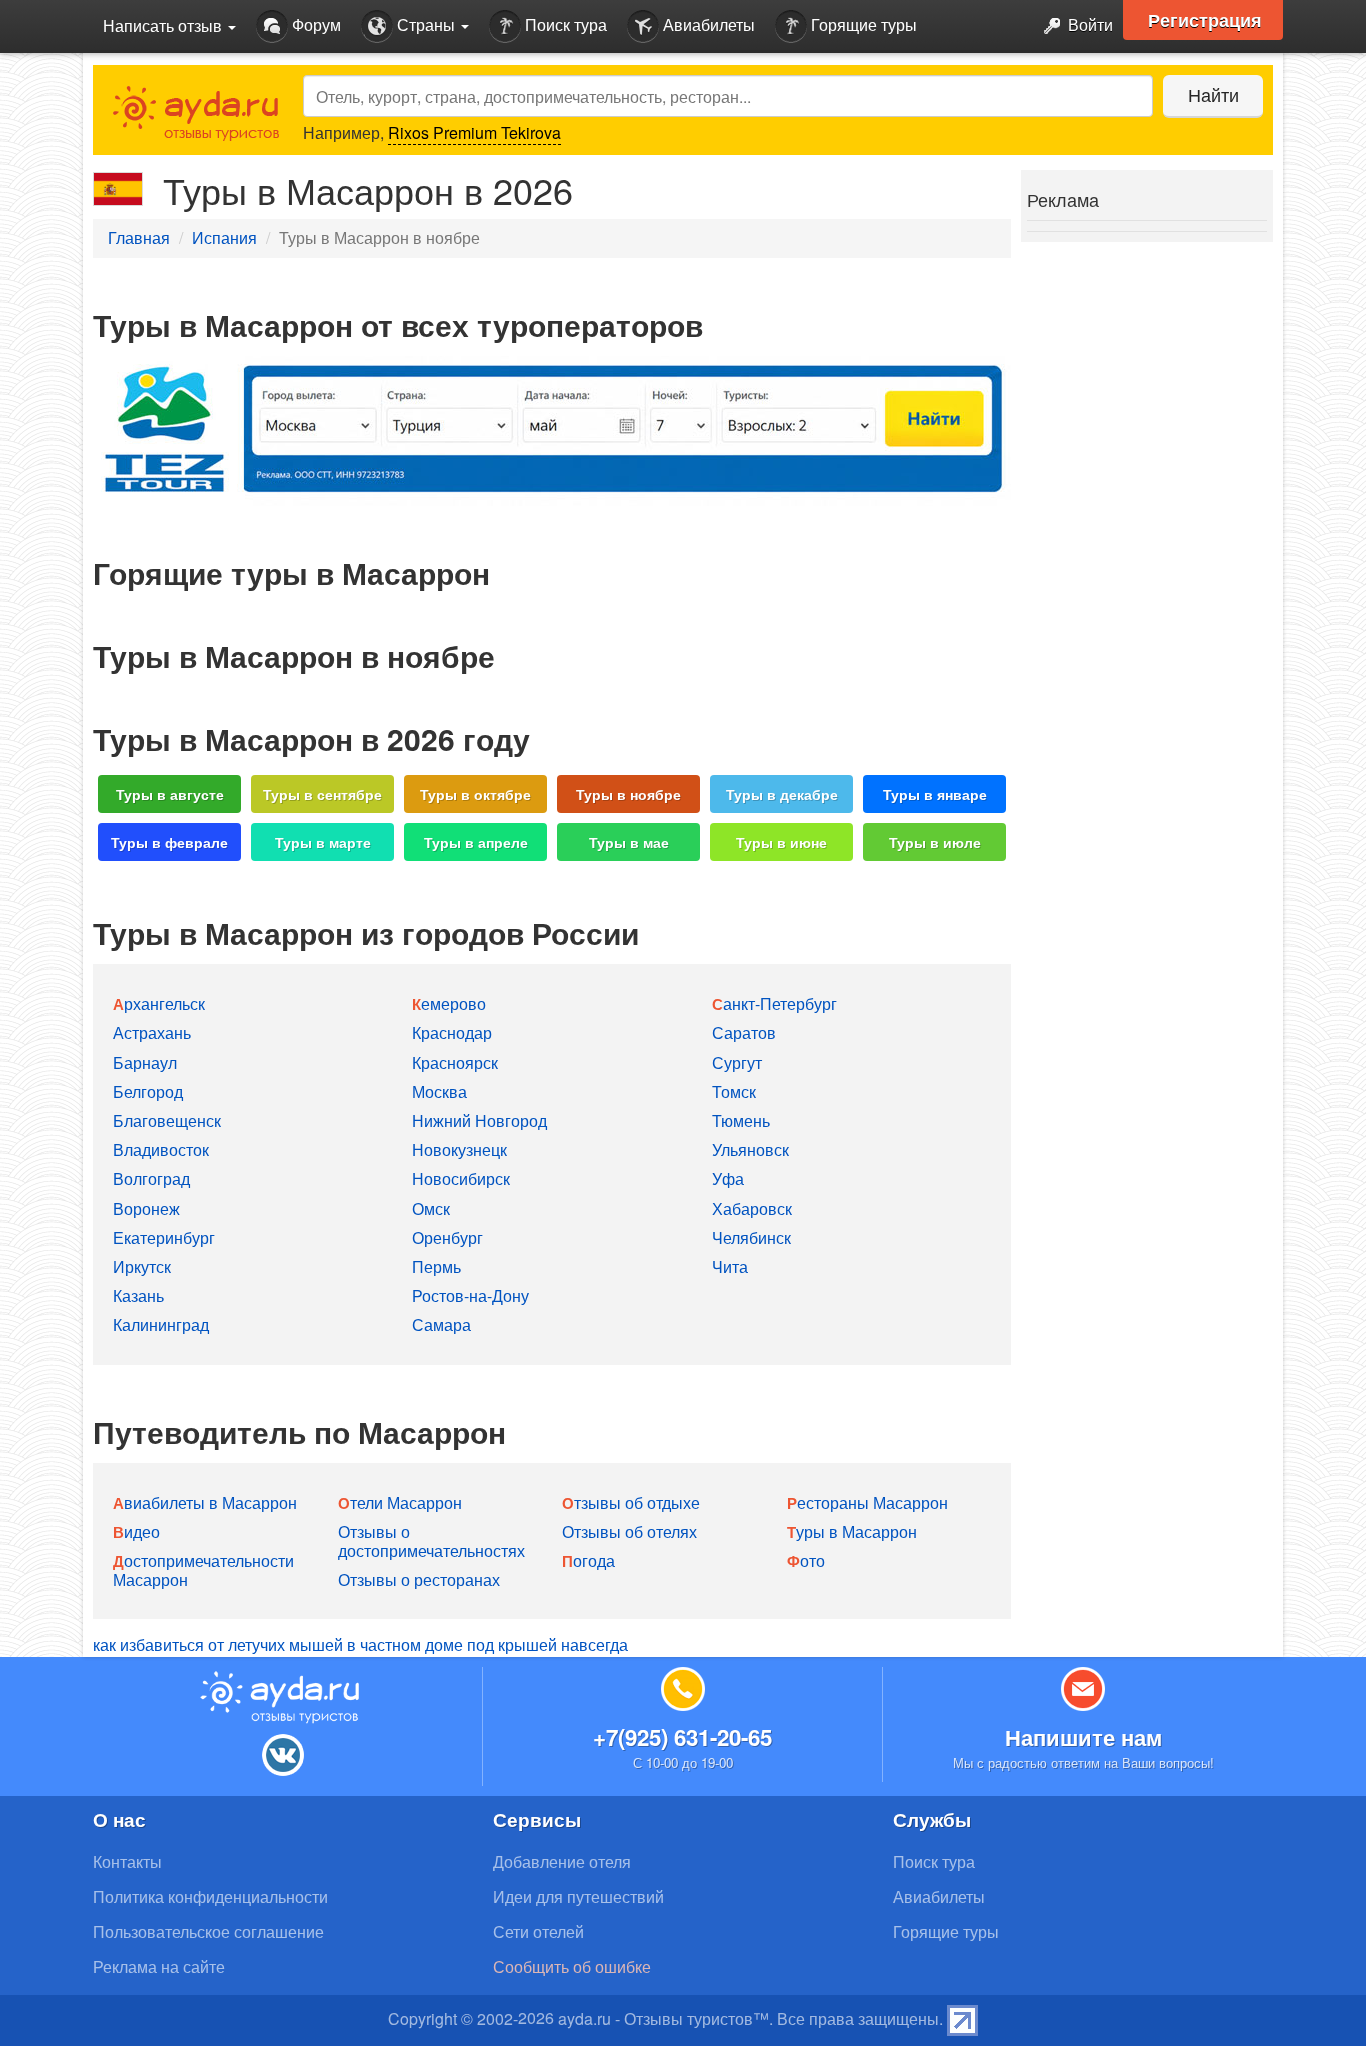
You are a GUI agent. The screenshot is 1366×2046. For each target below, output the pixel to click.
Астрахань (152, 1032)
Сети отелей (538, 1931)
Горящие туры (862, 24)
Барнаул (145, 1062)
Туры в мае (629, 842)
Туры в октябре (475, 794)
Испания (224, 237)
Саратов (744, 1032)
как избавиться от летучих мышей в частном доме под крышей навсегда (360, 1644)
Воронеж (146, 1208)
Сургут (737, 1062)
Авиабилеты (707, 24)
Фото (806, 1560)
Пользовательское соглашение (208, 1931)
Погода (588, 1560)
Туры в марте (323, 842)
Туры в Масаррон (852, 1531)
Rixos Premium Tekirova (474, 132)
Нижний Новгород (479, 1120)
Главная (139, 237)
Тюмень (741, 1120)
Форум (314, 24)
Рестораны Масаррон (867, 1502)
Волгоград (151, 1178)
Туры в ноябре (628, 794)
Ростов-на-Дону (470, 1295)
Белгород (148, 1091)
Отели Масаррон (400, 1502)
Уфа (728, 1178)
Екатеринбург (164, 1237)
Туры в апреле (476, 842)
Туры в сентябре (322, 794)
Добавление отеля (562, 1861)
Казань (138, 1295)
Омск (431, 1208)
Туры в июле (935, 842)
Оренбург (447, 1237)
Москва (439, 1091)
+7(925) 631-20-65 (682, 1737)
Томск (734, 1091)
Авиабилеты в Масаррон (205, 1502)
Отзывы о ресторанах (419, 1579)
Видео (136, 1531)
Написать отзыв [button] (164, 25)
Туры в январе (935, 794)
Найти (1213, 94)
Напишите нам (1083, 1737)
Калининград (161, 1324)
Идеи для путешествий (578, 1896)
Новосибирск (461, 1178)
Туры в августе (170, 794)
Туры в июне (781, 842)
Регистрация (1205, 20)
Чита (730, 1266)
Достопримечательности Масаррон (203, 1570)
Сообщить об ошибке (572, 1966)
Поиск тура (564, 24)
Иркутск (142, 1266)
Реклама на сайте (159, 1966)
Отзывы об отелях (629, 1531)
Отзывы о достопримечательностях (431, 1541)
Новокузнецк (459, 1149)
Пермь (436, 1266)
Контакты (127, 1861)
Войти (1088, 24)
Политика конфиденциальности (210, 1896)
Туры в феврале (169, 842)
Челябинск (751, 1237)
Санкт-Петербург (774, 1003)
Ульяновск (750, 1149)
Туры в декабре (782, 794)
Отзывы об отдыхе (631, 1502)
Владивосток (161, 1149)
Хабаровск (752, 1208)
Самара (441, 1324)
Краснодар (452, 1032)
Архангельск (159, 1003)
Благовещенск (167, 1120)
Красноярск (455, 1062)
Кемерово (449, 1003)
